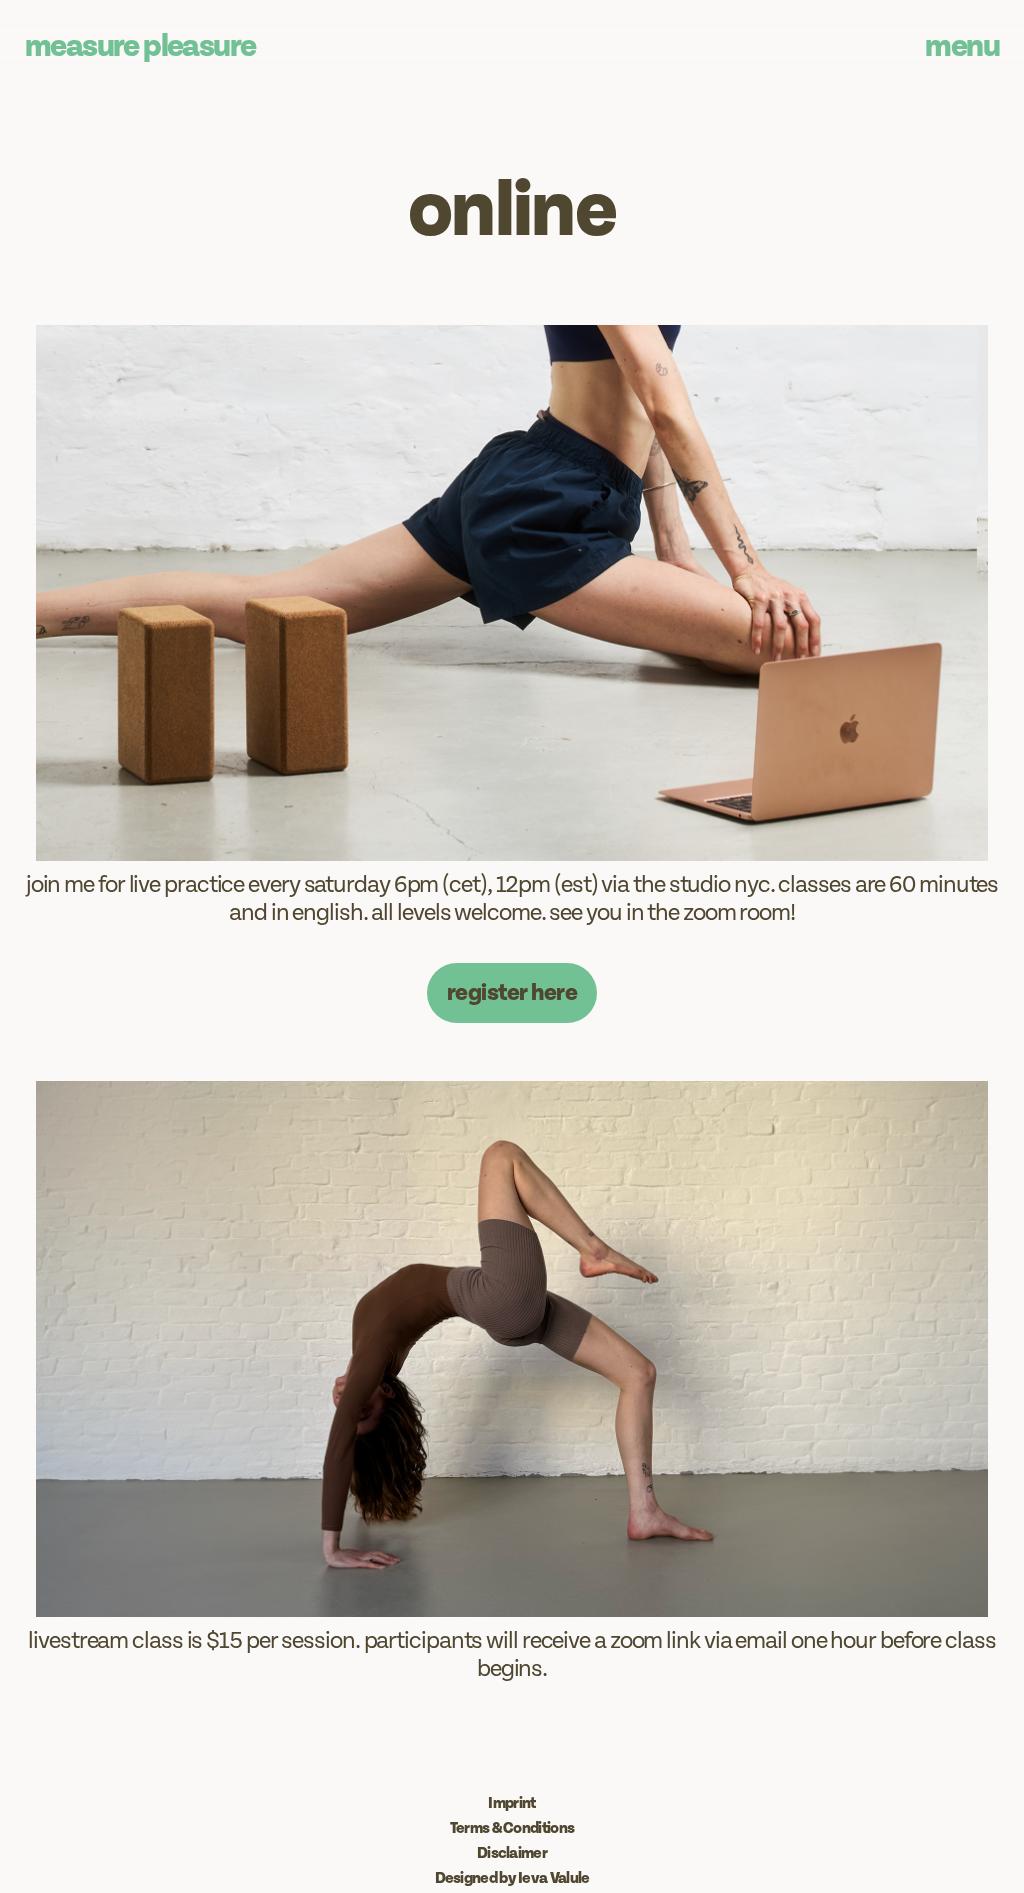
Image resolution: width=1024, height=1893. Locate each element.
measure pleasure (140, 46)
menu (962, 46)
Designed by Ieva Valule (512, 1878)
